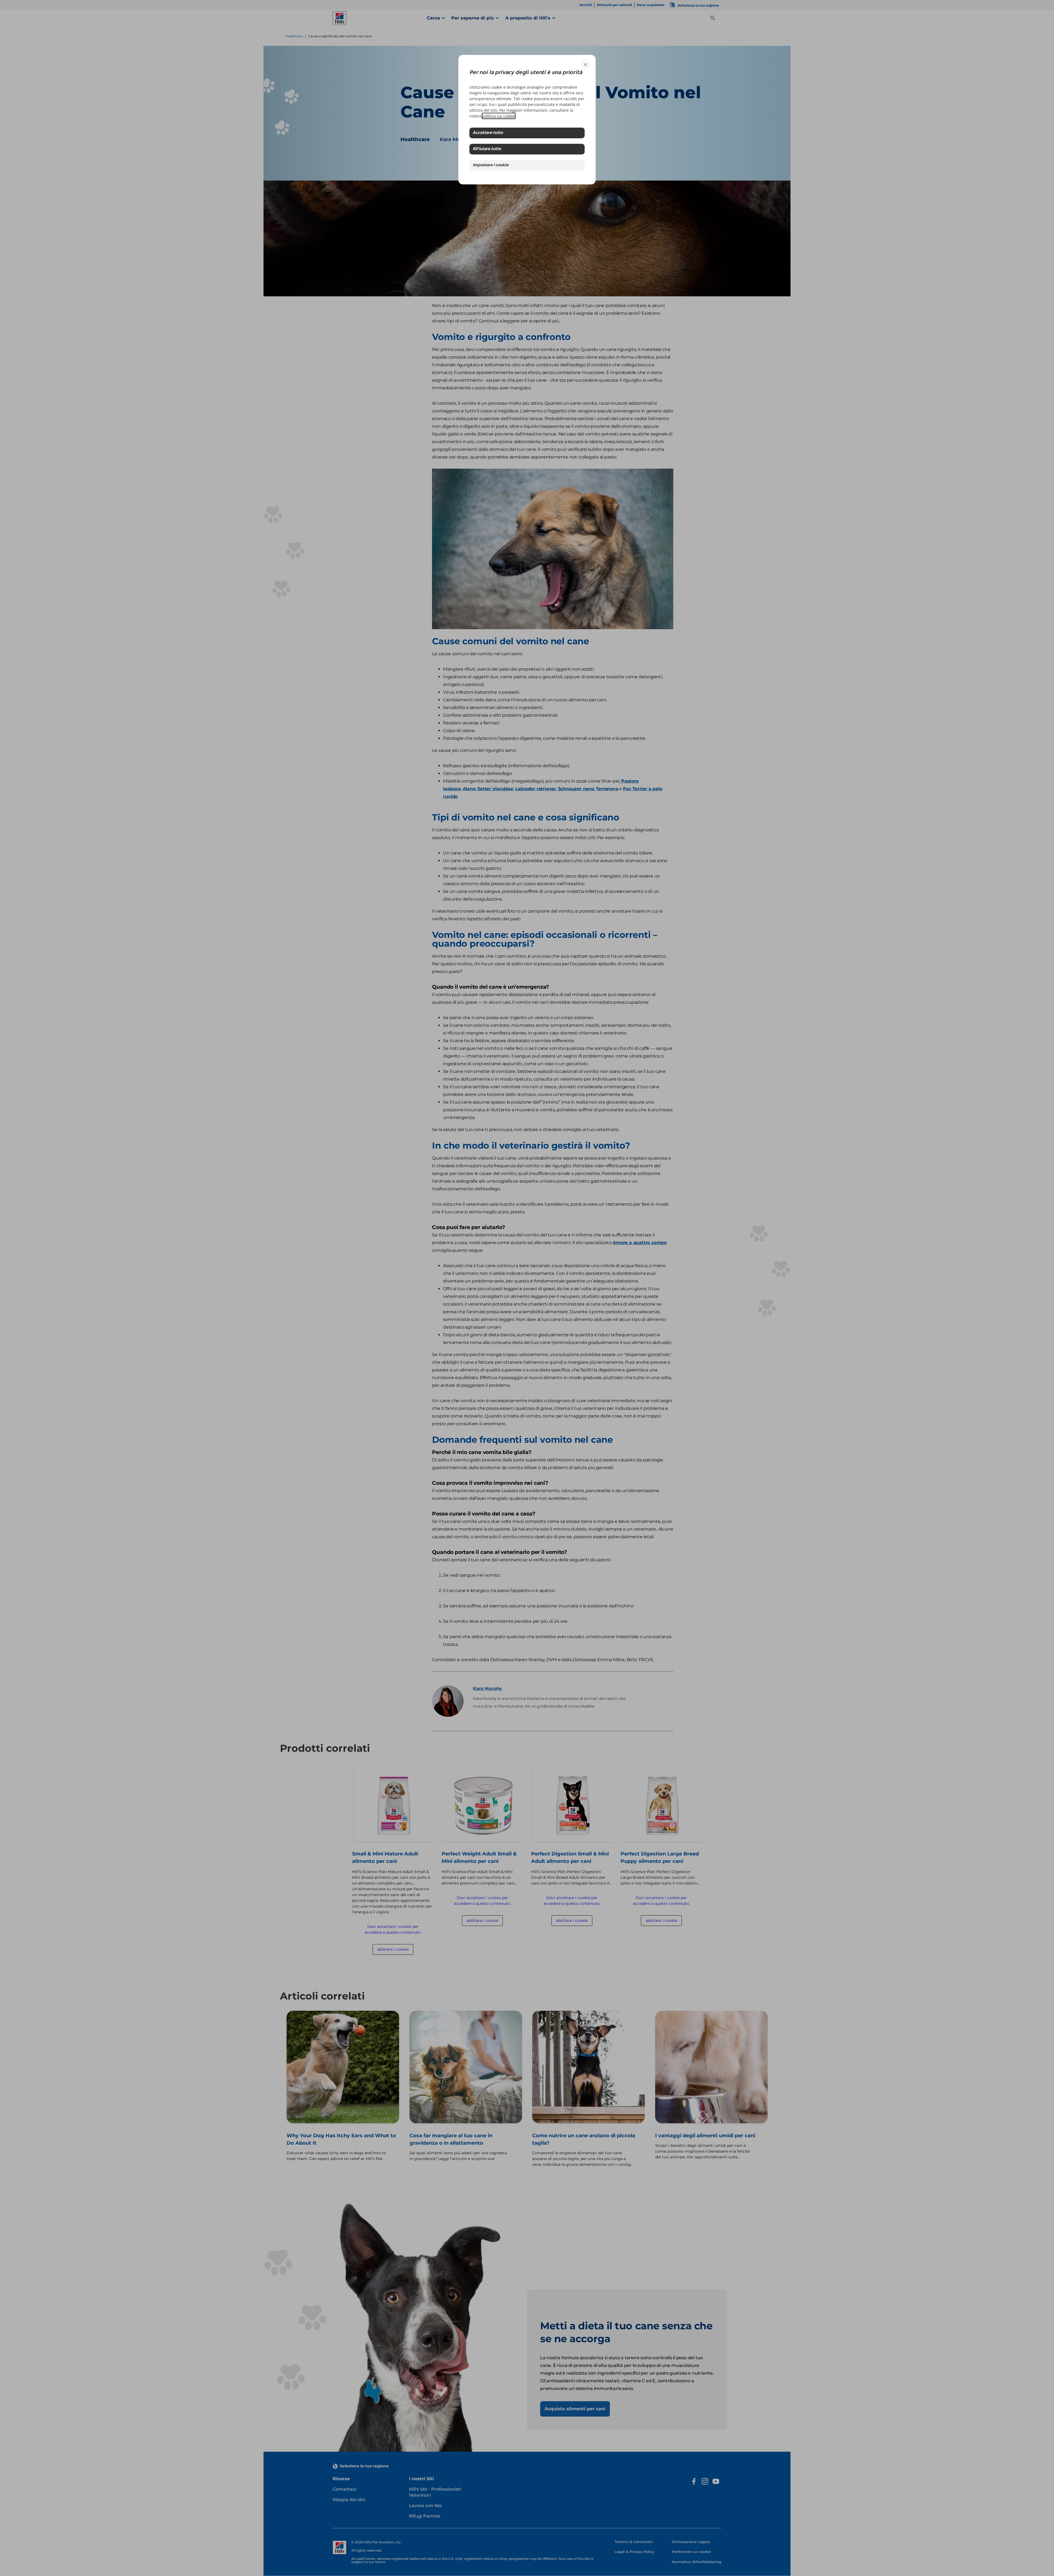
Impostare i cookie (491, 165)
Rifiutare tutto (487, 149)
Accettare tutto (488, 133)
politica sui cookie (499, 116)
